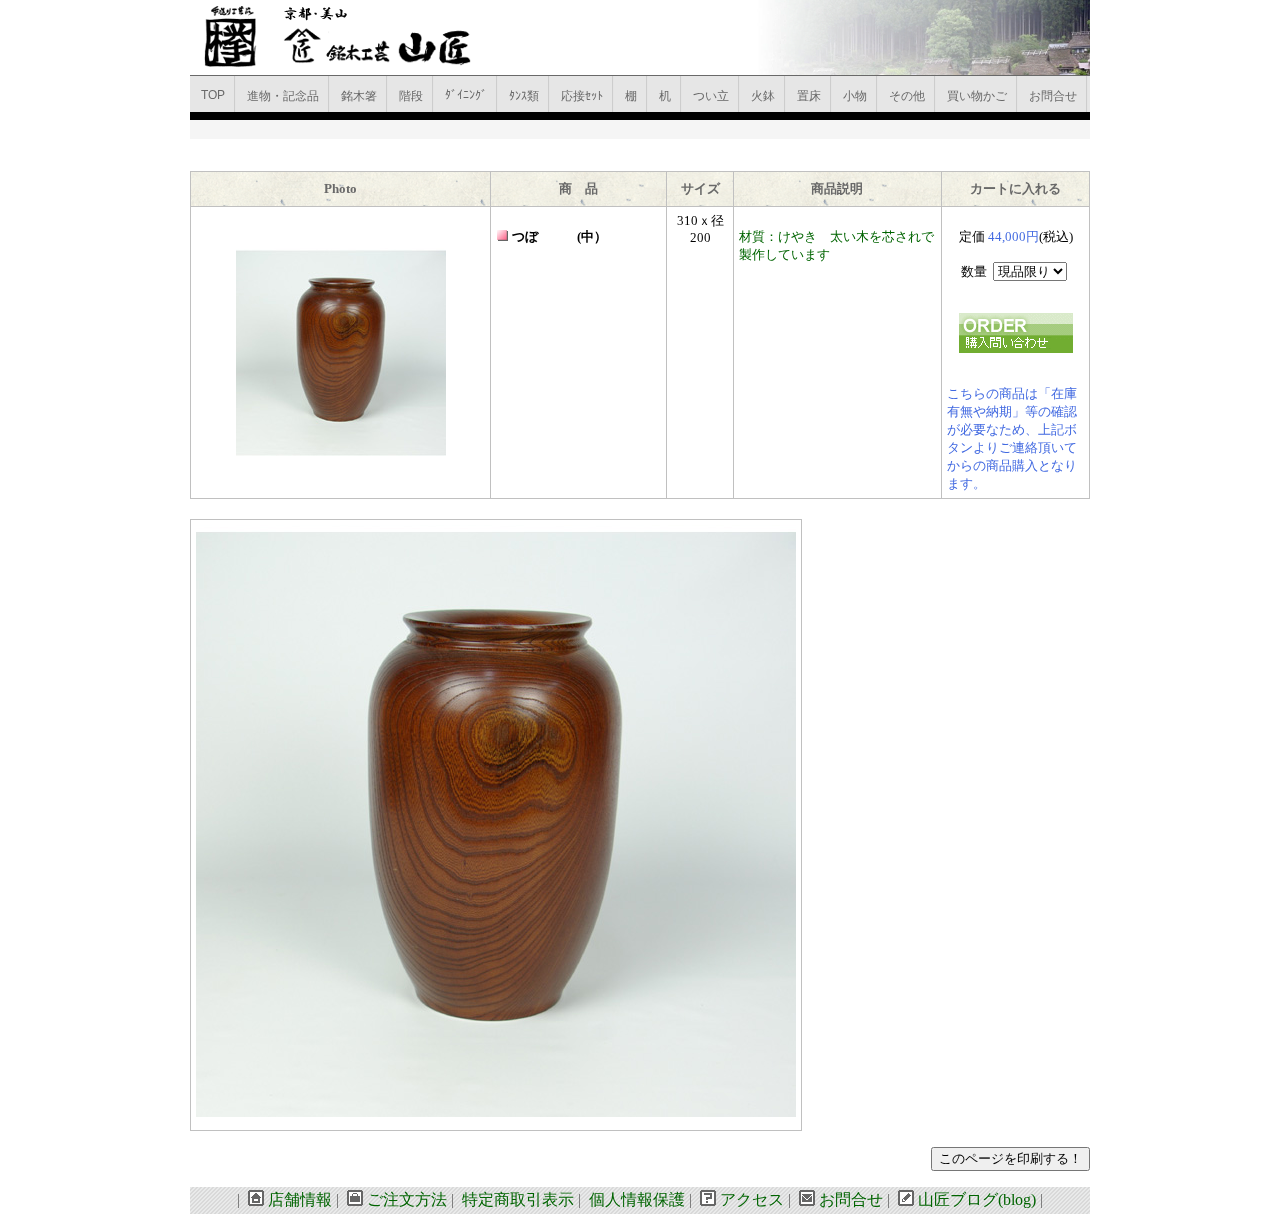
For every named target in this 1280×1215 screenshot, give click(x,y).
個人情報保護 (637, 1199)
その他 (907, 96)
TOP (213, 95)
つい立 (711, 96)
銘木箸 (359, 96)
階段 (411, 96)
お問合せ (1053, 96)
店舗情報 (300, 1199)
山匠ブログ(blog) (977, 1199)
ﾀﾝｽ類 (524, 96)
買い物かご (977, 96)
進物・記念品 (283, 96)
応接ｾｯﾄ (582, 96)
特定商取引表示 (518, 1199)
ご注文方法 (407, 1199)
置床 (809, 96)
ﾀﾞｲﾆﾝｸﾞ (466, 95)
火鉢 (763, 96)
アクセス (752, 1199)
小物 (855, 96)
